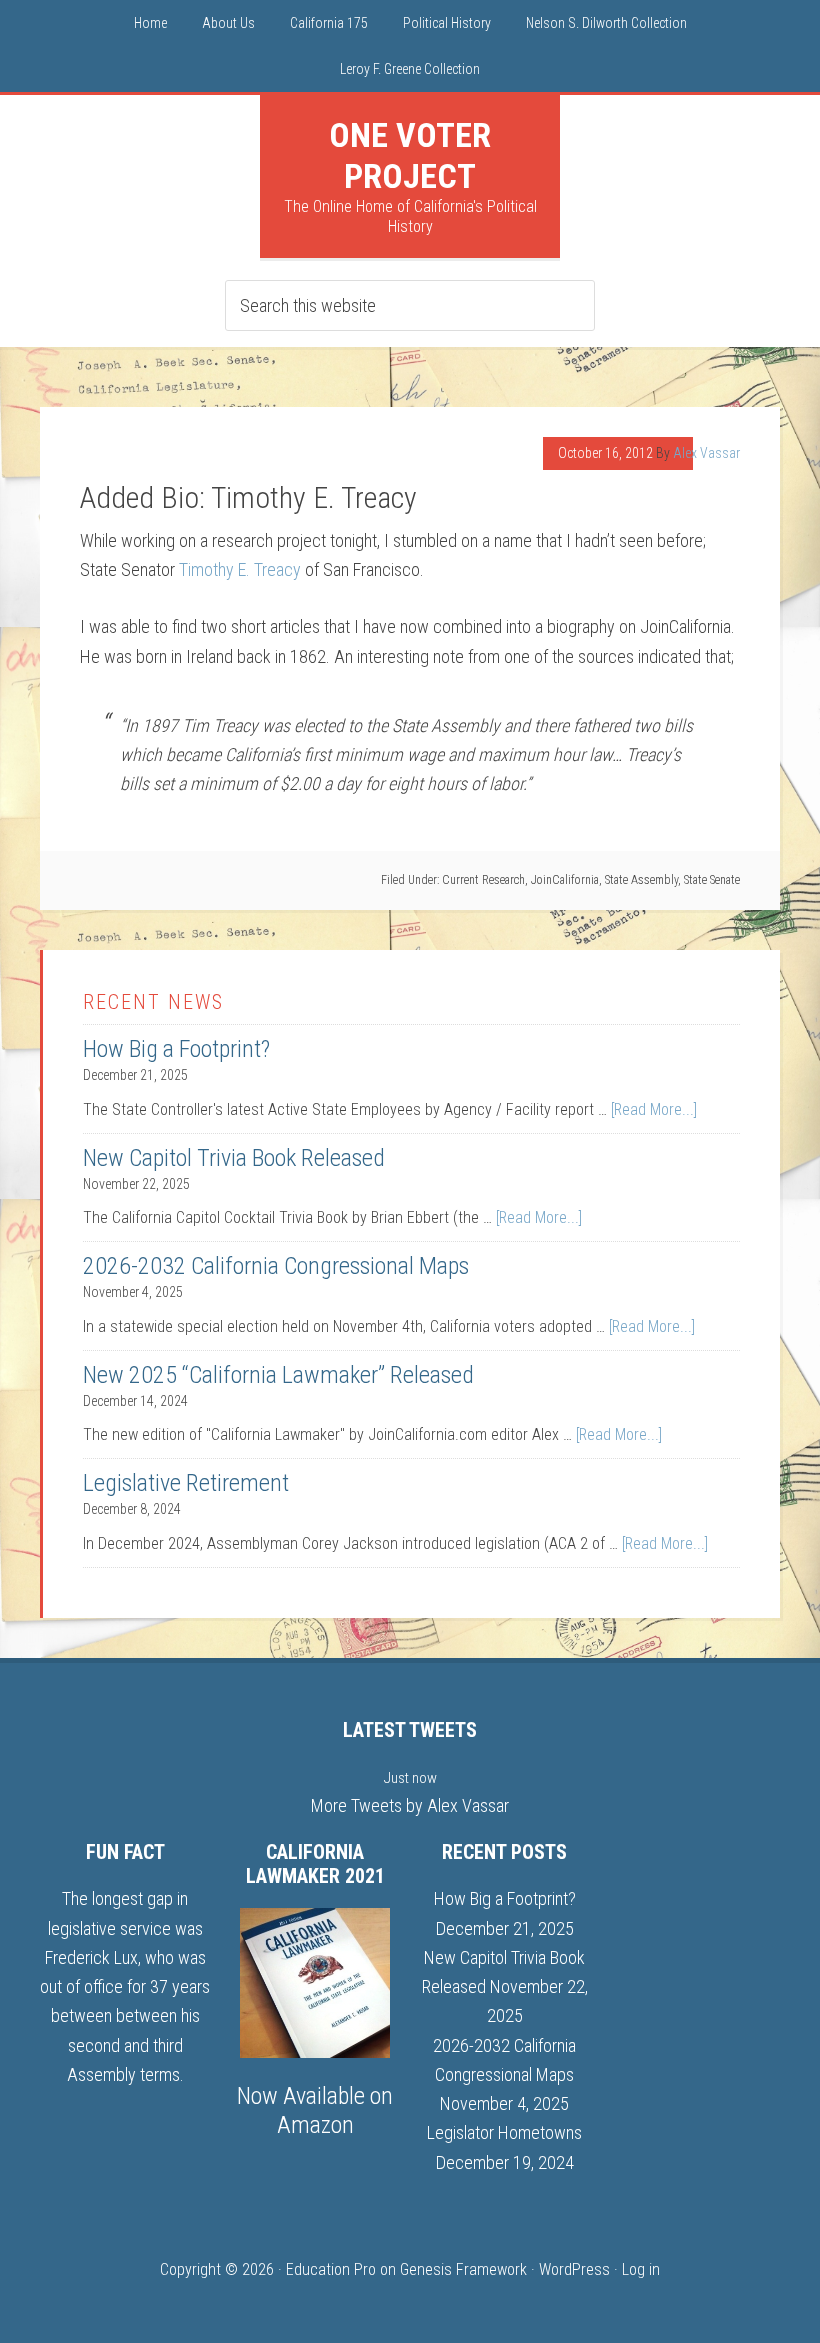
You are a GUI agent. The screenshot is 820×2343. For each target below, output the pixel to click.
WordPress (574, 2269)
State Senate (712, 880)
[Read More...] (654, 1109)
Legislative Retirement (186, 1483)
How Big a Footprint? (176, 1049)
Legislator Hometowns (504, 2132)
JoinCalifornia (565, 880)
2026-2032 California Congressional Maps (276, 1266)
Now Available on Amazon (315, 2110)
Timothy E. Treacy (240, 569)
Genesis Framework (463, 2269)
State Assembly (641, 880)
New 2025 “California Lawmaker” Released (278, 1375)
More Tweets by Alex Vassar (410, 1805)
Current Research (483, 880)
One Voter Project (410, 155)
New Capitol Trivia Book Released (234, 1158)
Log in (641, 2269)
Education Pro (331, 2269)
